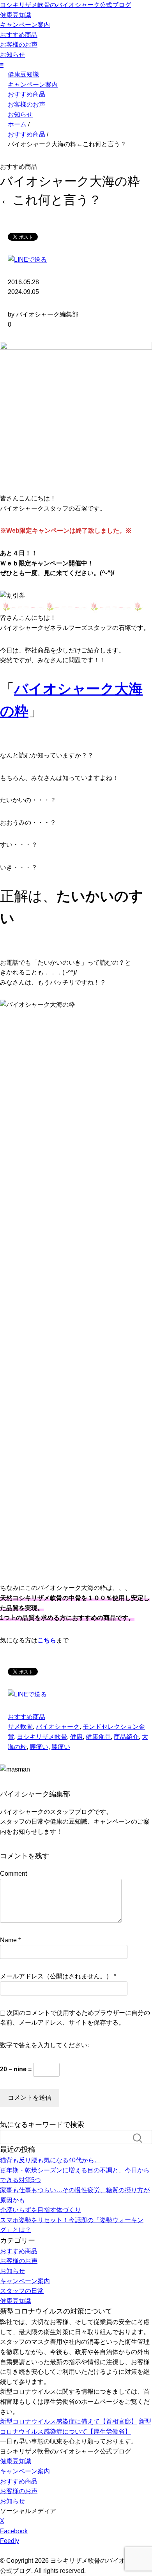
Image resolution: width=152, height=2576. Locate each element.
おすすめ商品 (19, 35)
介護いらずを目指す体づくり (41, 2210)
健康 (76, 1737)
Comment (13, 1874)
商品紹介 (126, 1737)
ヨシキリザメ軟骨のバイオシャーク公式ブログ (65, 5)
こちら (47, 1640)
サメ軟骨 (20, 1727)
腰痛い (39, 1747)
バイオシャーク (58, 1727)
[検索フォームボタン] (141, 2138)
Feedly (10, 2541)
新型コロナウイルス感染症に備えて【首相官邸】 (69, 2421)
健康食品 (98, 1737)
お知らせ (12, 55)
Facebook (14, 2531)
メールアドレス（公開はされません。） (56, 1976)
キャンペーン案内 (25, 25)
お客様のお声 (19, 45)
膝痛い (61, 1747)
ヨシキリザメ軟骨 (42, 1737)
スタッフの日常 (22, 2291)
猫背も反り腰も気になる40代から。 (50, 2160)
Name (8, 1940)
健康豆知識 (16, 15)
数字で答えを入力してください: (44, 2045)
